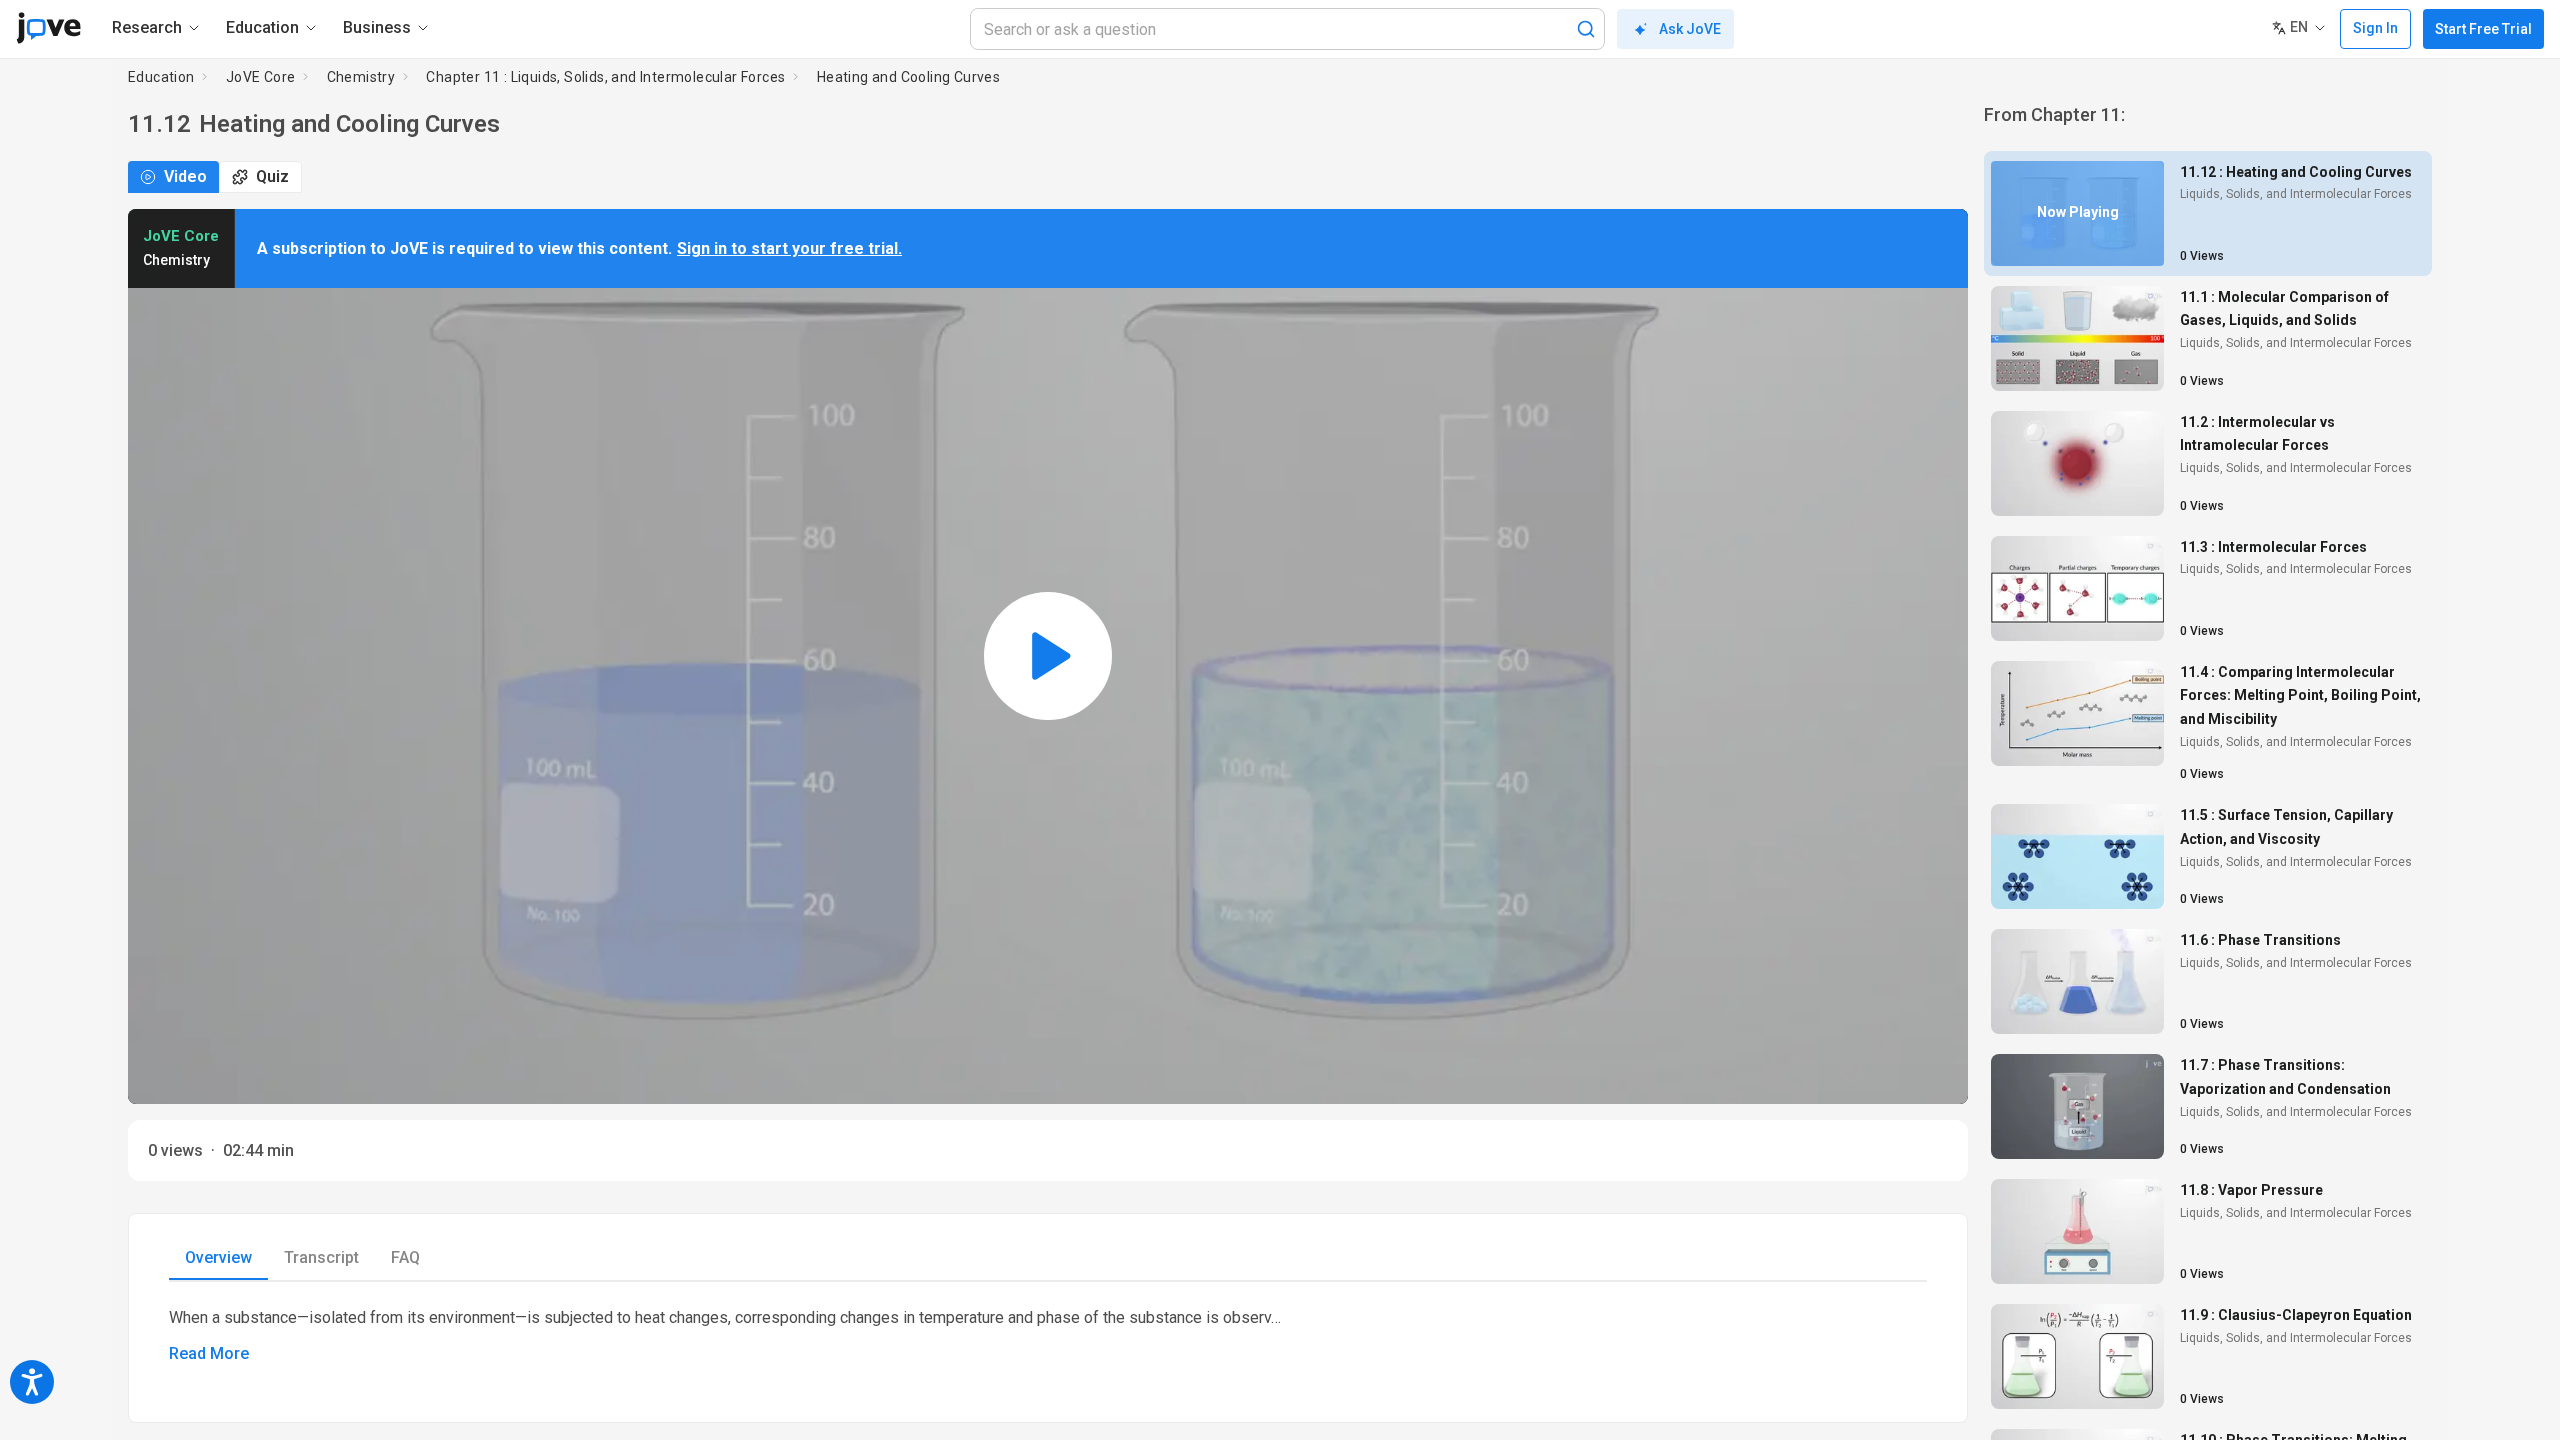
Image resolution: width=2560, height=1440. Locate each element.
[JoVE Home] (48, 28)
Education (161, 77)
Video (185, 176)
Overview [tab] (218, 1257)
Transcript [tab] (321, 1257)
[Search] (1586, 29)
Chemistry (361, 77)
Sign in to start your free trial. (789, 248)
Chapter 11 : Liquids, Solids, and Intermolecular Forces (605, 77)
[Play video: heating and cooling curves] (1048, 656)
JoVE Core (261, 77)
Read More (209, 1353)
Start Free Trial (2483, 29)
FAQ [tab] (405, 1257)
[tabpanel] (1048, 1336)
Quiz (272, 176)
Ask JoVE (1690, 29)
